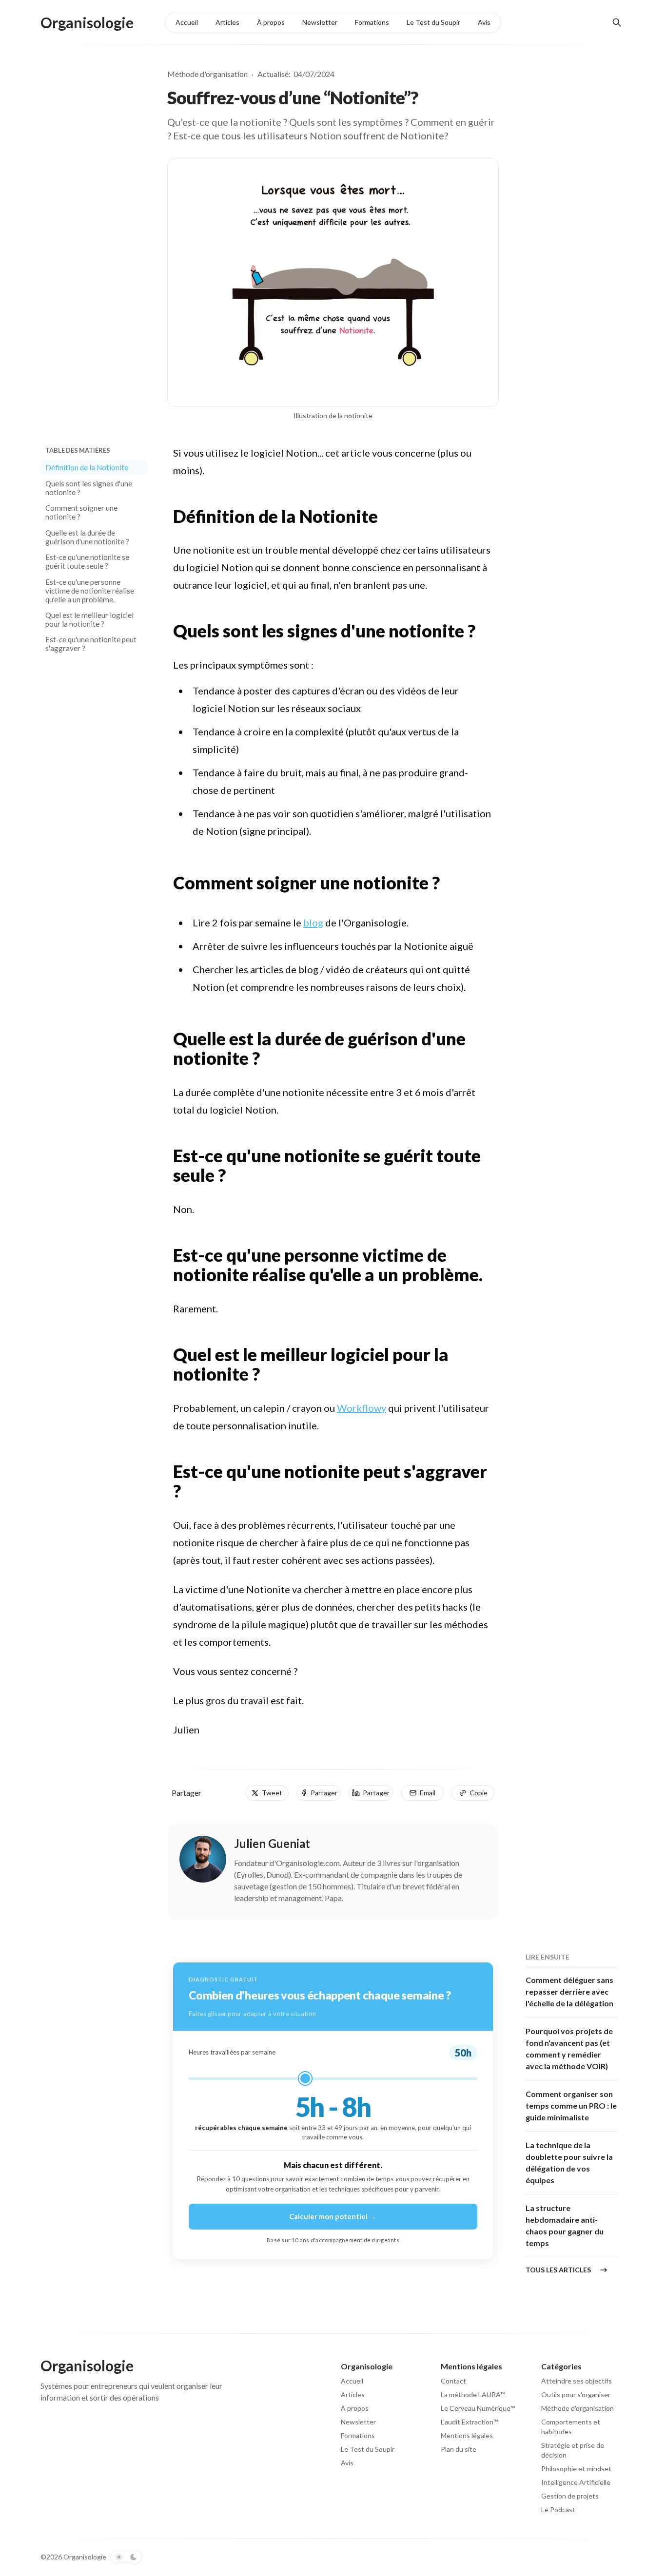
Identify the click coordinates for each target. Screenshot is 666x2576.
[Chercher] (617, 22)
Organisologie (85, 2557)
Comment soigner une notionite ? (81, 512)
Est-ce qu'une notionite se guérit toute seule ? (87, 561)
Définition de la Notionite (87, 467)
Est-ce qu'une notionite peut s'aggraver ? (91, 644)
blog (313, 923)
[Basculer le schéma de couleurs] (126, 2557)
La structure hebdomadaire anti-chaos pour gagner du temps (565, 2225)
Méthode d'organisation (207, 74)
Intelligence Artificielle (576, 2482)
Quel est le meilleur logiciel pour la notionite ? (89, 619)
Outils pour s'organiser (576, 2394)
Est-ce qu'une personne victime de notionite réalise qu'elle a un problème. (90, 590)
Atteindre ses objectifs (577, 2381)
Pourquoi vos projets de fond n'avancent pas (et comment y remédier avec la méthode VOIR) (569, 2048)
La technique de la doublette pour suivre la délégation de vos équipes (569, 2163)
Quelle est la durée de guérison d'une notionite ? (87, 537)
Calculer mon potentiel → (333, 2216)
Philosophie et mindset (576, 2469)
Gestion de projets (570, 2496)
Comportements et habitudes (571, 2427)
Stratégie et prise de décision (573, 2450)
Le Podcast (558, 2509)
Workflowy (362, 1408)
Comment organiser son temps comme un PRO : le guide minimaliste (571, 2105)
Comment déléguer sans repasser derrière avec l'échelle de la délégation (569, 1991)
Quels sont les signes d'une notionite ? (89, 487)
